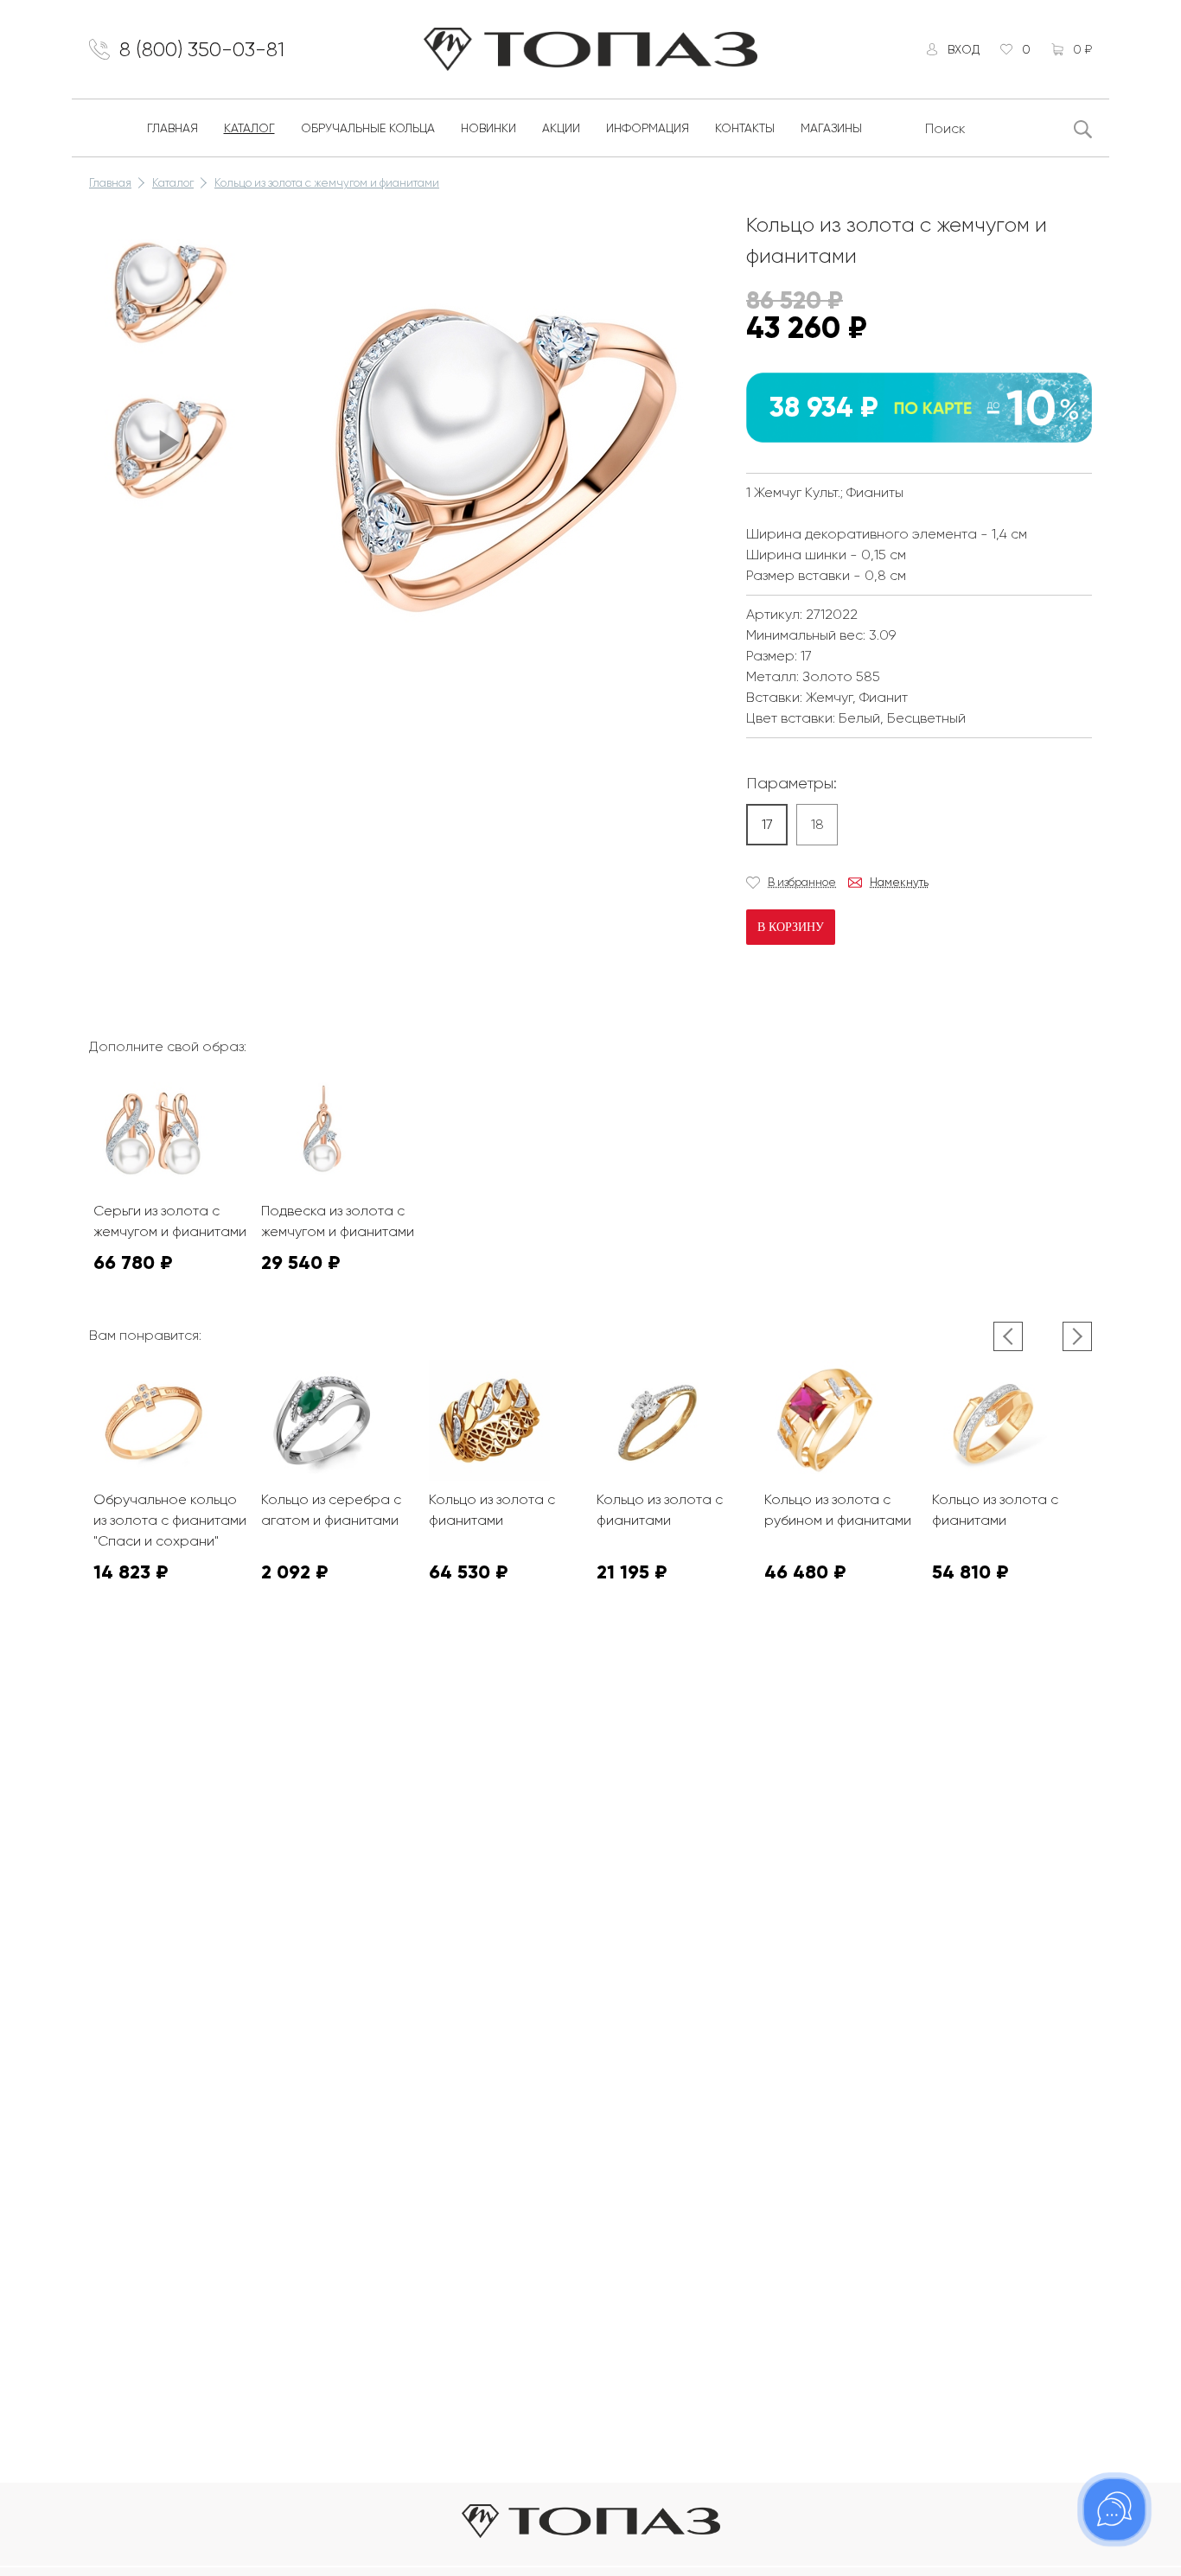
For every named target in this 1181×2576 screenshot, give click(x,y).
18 (817, 824)
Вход (964, 49)
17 (767, 824)
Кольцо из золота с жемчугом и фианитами (327, 183)
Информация (648, 128)
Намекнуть (899, 882)
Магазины (831, 128)
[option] (167, 287)
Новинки (488, 128)
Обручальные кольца (368, 128)
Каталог (249, 128)
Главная (172, 128)
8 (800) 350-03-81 (202, 49)
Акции (561, 128)
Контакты (745, 128)
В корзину (791, 927)
